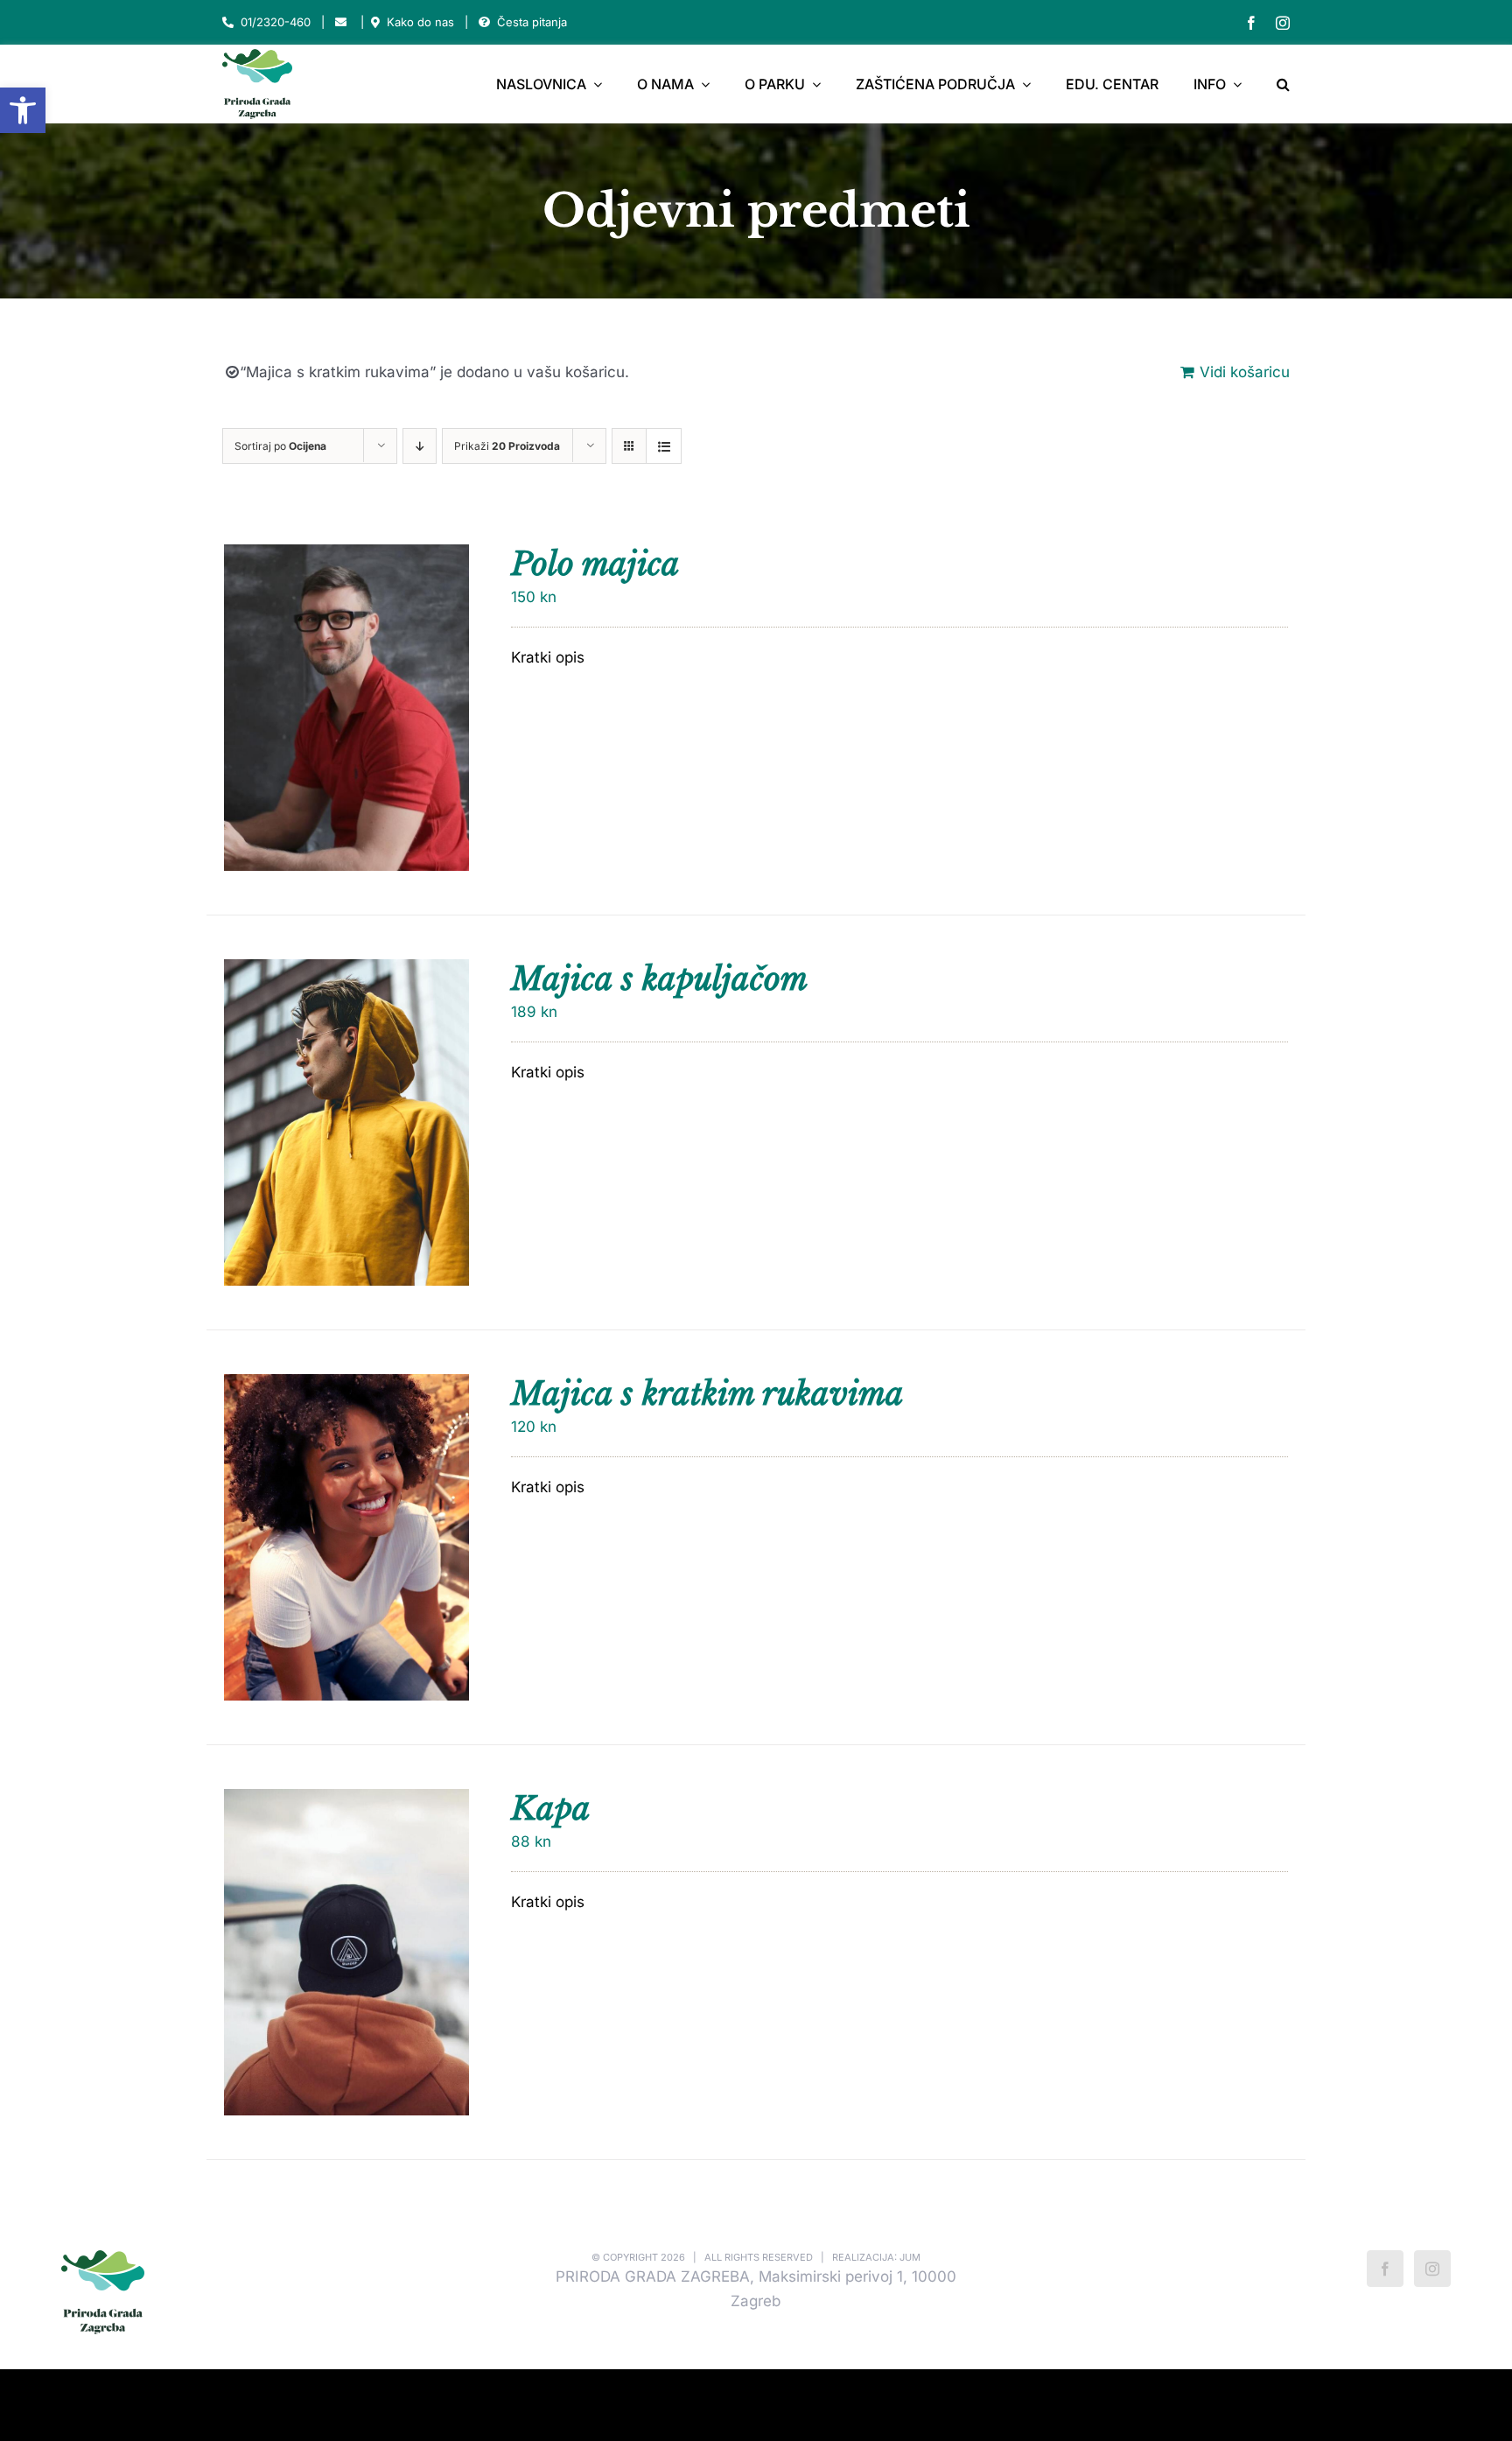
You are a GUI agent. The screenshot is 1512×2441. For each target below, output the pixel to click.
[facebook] (1251, 23)
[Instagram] (1432, 2269)
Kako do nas (420, 22)
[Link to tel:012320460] (228, 22)
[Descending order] (420, 446)
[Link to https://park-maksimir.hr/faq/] (484, 22)
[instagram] (1283, 23)
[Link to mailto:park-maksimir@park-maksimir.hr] (341, 22)
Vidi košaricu (1245, 372)
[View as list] (664, 446)
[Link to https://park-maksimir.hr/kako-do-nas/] (375, 22)
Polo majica (595, 564)
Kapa (551, 1809)
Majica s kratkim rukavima (707, 1394)
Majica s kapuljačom (659, 979)
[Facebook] (1385, 2269)
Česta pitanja (532, 22)
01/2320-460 (276, 22)
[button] (23, 110)
